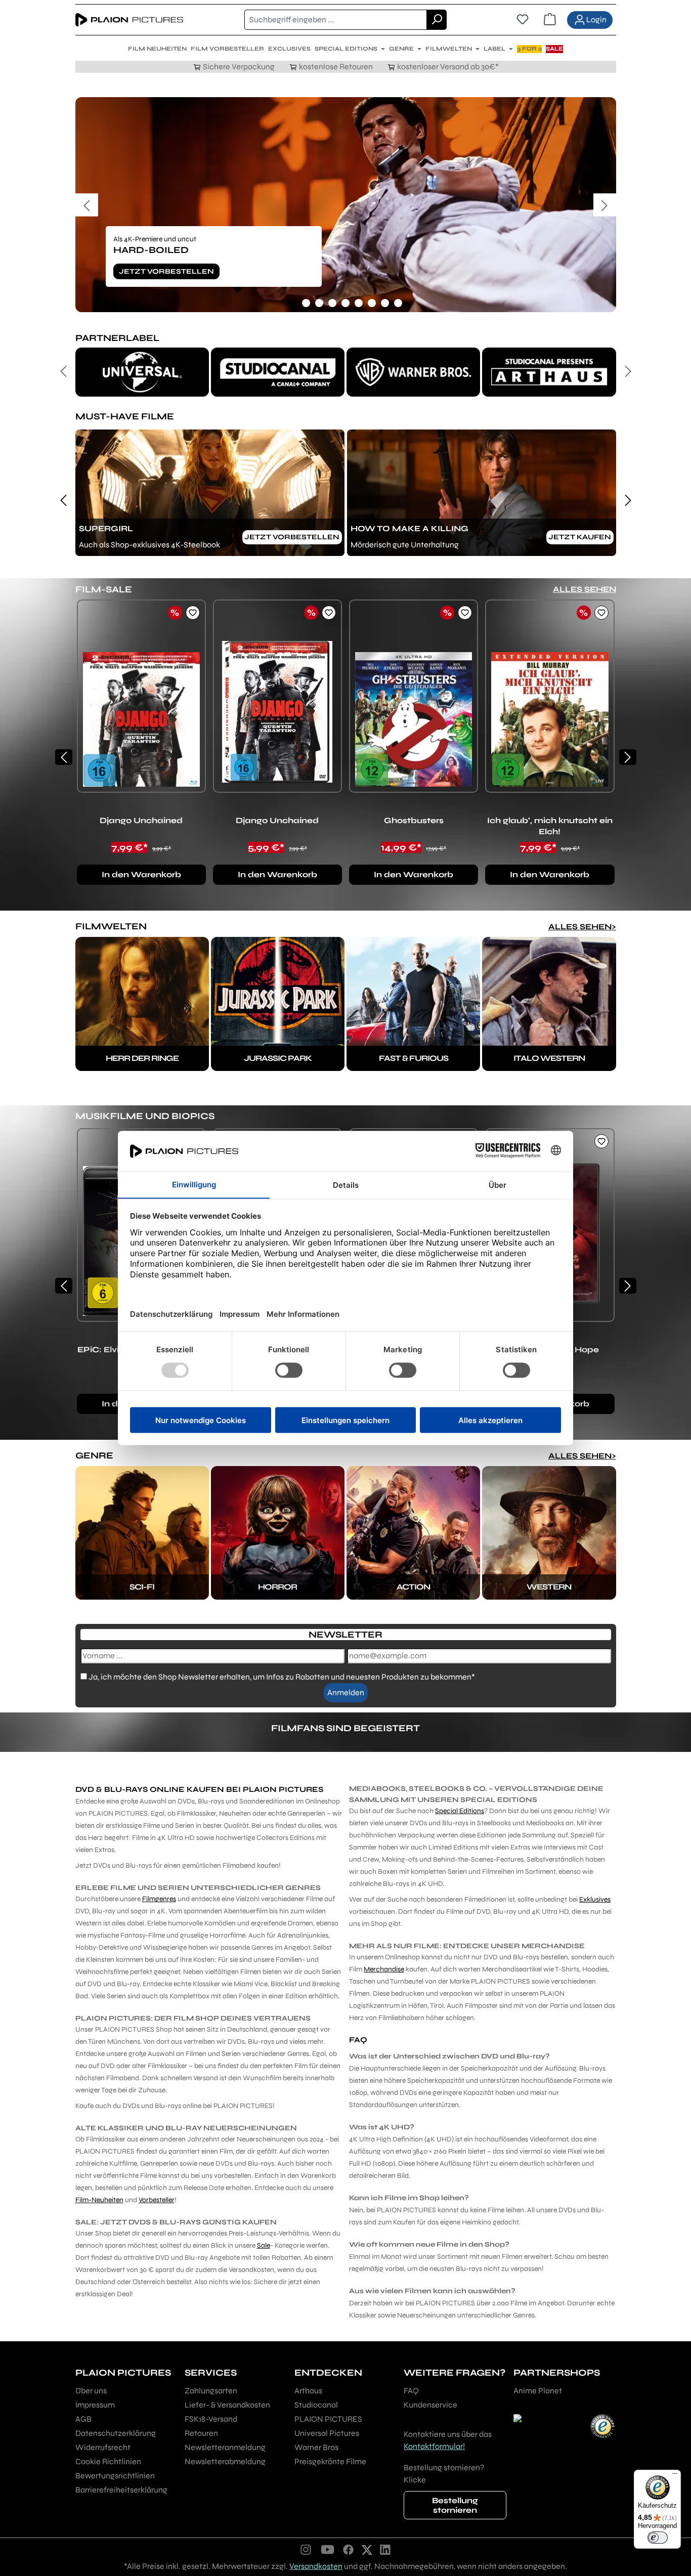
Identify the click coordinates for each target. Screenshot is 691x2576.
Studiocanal (316, 2405)
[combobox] (336, 20)
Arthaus (308, 2391)
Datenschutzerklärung (116, 2433)
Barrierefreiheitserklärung (121, 2490)
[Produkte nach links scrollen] (64, 757)
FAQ (411, 2391)
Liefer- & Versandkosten (227, 2405)
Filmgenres (159, 1899)
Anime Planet (538, 2391)
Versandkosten (316, 2566)
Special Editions (460, 1811)
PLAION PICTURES (328, 2419)
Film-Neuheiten (99, 2200)
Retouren (201, 2433)
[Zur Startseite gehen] (129, 20)
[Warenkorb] (550, 20)
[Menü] (675, 2476)
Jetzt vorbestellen (166, 271)
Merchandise (384, 1969)
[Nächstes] (605, 205)
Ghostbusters (414, 820)
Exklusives (595, 1899)
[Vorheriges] (87, 205)
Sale (264, 2245)
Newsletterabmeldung (225, 2461)
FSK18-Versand (211, 2419)
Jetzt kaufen (580, 537)
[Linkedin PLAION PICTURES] (385, 2549)
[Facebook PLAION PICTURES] (349, 2549)
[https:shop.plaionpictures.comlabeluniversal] (142, 372)
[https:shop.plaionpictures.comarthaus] (549, 372)
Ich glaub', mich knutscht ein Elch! (550, 826)
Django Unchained (141, 820)
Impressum (95, 2405)
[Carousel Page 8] (385, 303)
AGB (83, 2419)
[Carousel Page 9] (398, 303)
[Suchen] (437, 20)
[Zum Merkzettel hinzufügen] (193, 613)
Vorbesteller (157, 2200)
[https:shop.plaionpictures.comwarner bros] (413, 372)
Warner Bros (316, 2447)
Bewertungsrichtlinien (115, 2476)
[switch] (658, 2538)
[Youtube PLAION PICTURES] (327, 2549)
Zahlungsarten (211, 2391)
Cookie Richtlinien (108, 2461)
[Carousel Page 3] (319, 303)
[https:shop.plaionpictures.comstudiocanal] (278, 372)
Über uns (91, 2391)
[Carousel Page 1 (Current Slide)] (293, 303)
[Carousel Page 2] (306, 303)
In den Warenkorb (141, 874)
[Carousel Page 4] (332, 303)
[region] (346, 205)
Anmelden (346, 1692)
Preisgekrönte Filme (330, 2461)
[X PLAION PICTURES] (367, 2549)
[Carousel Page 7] (372, 303)
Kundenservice (430, 2405)
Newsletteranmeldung (225, 2447)
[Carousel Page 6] (359, 303)
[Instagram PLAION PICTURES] (306, 2549)
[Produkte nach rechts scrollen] (628, 757)
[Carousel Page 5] (345, 303)
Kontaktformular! (434, 2446)
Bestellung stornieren (455, 2505)
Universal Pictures (327, 2433)
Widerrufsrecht (103, 2447)
